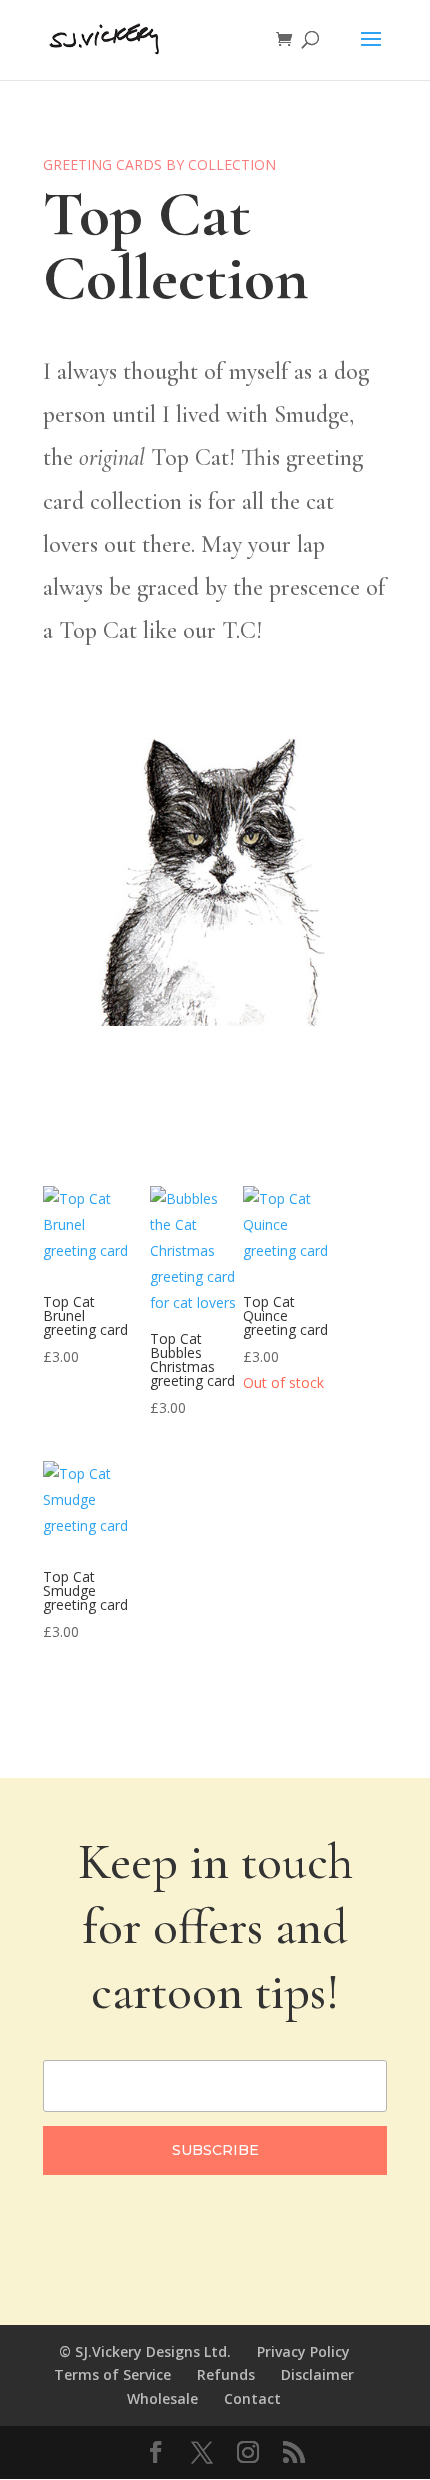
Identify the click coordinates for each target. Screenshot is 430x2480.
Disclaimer (317, 2374)
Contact (252, 2398)
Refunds (226, 2374)
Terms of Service (112, 2374)
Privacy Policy (303, 2351)
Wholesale (162, 2398)
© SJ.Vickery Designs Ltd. (145, 2351)
